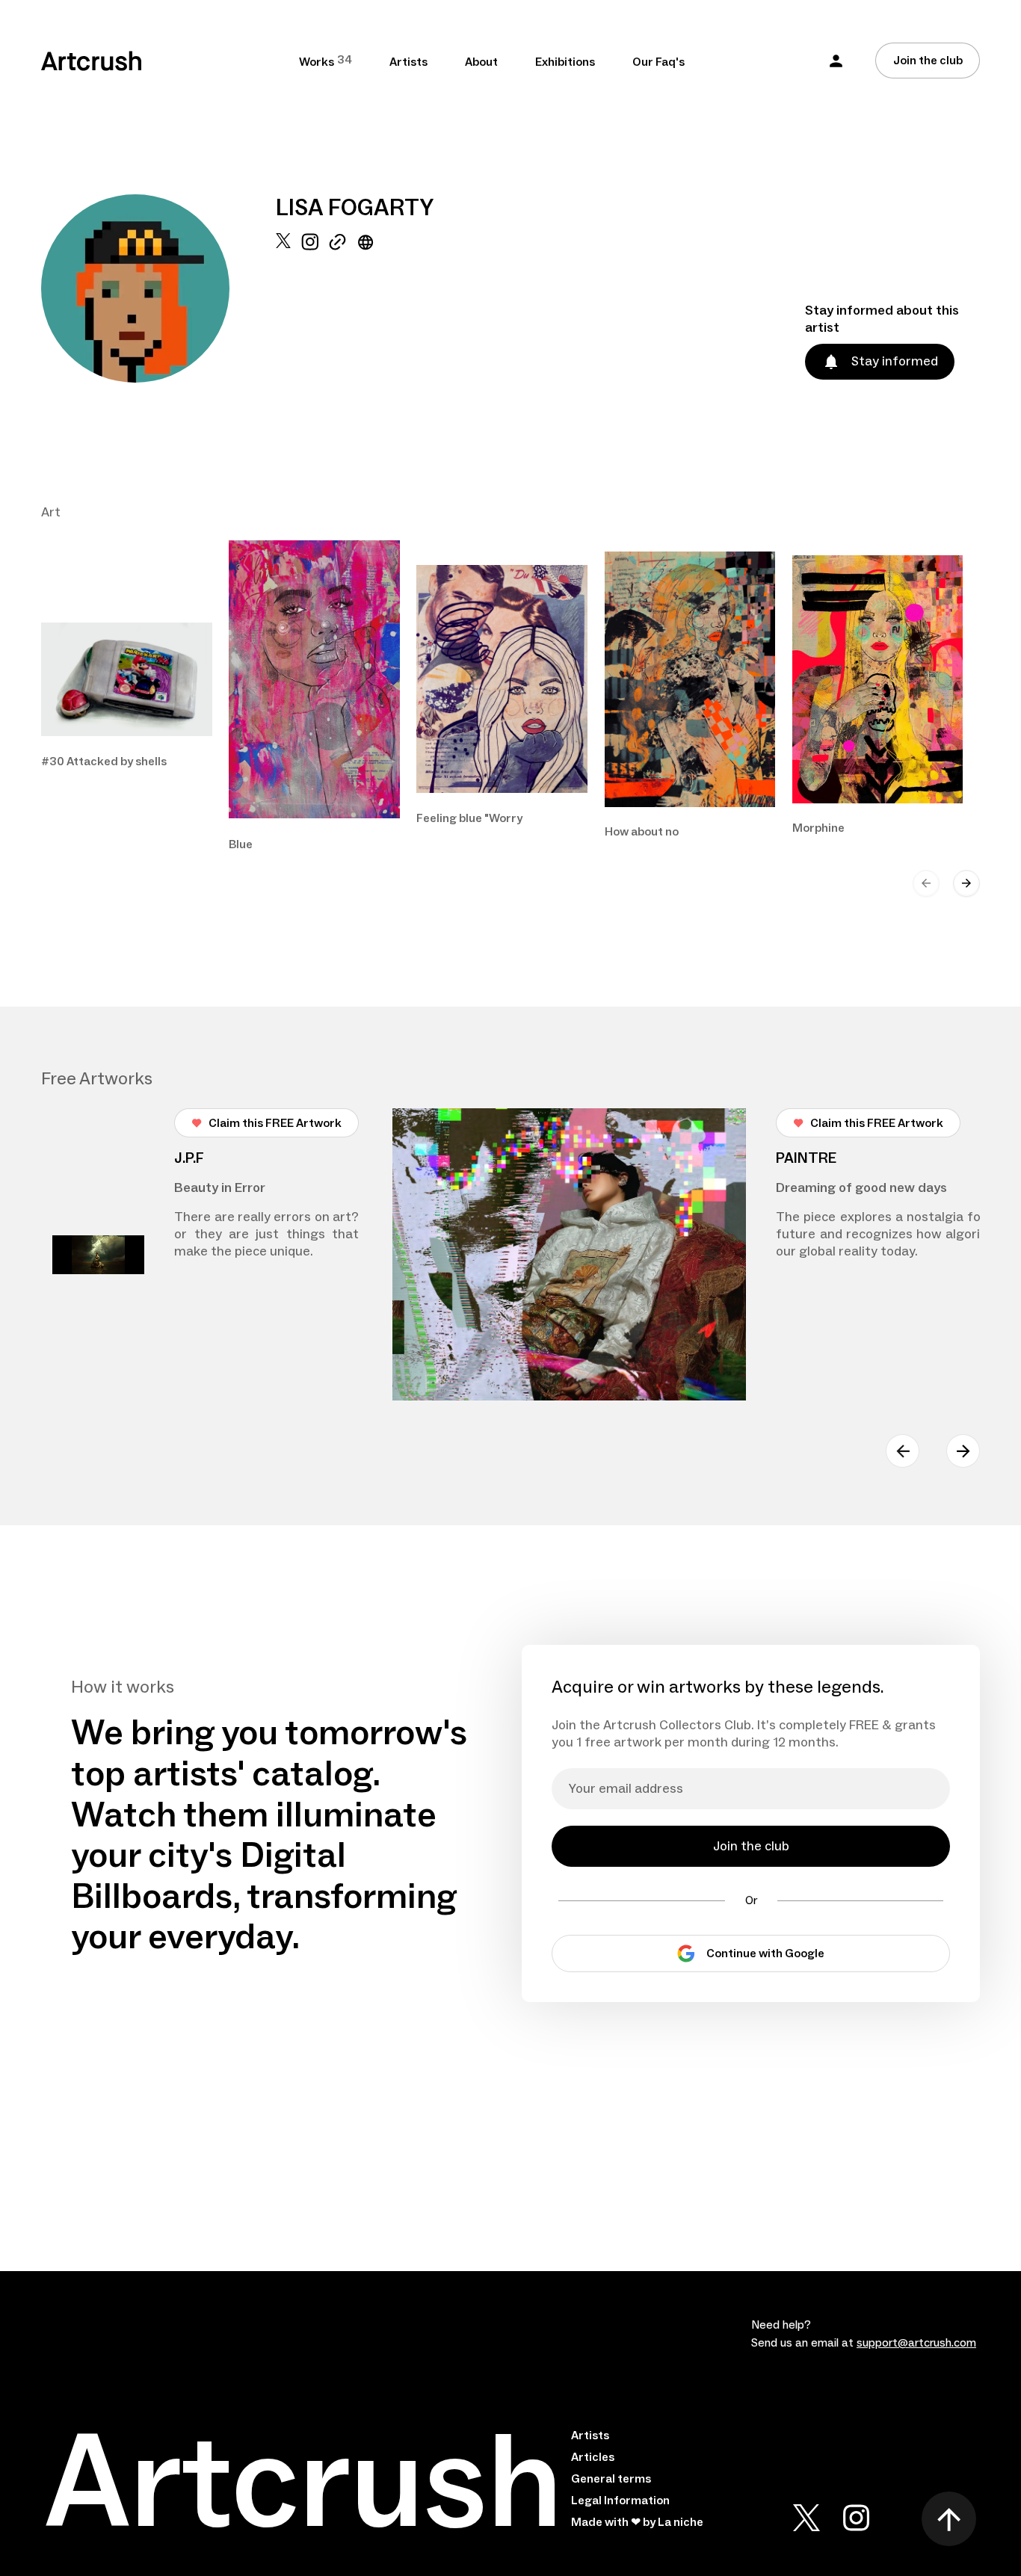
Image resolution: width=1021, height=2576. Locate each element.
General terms (611, 2479)
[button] (836, 61)
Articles (593, 2457)
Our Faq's (658, 62)
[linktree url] (337, 308)
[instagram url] (310, 308)
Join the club (928, 61)
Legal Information (620, 2501)
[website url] (366, 308)
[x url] (283, 308)
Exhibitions (565, 62)
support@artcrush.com (916, 2343)
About (481, 62)
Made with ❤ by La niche (637, 2522)
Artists (408, 62)
